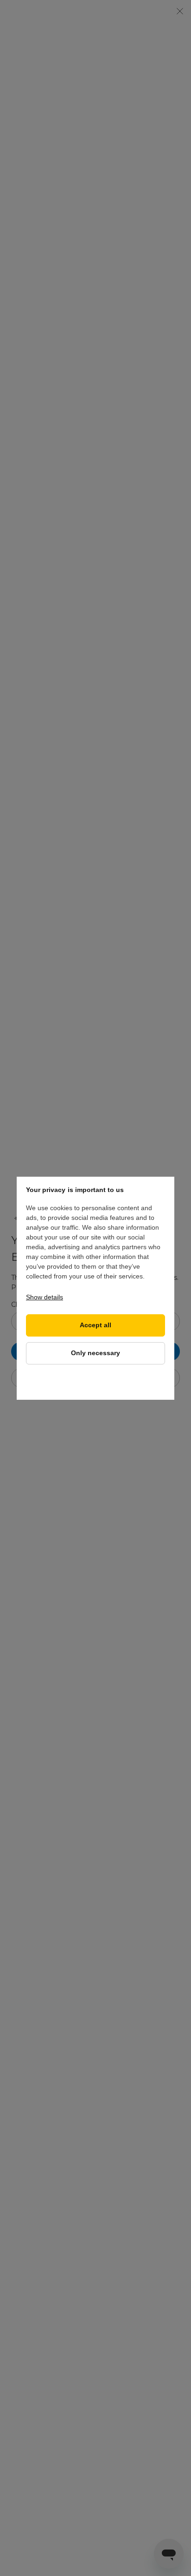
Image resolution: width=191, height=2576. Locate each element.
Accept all (95, 1325)
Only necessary (95, 1353)
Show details (45, 1297)
